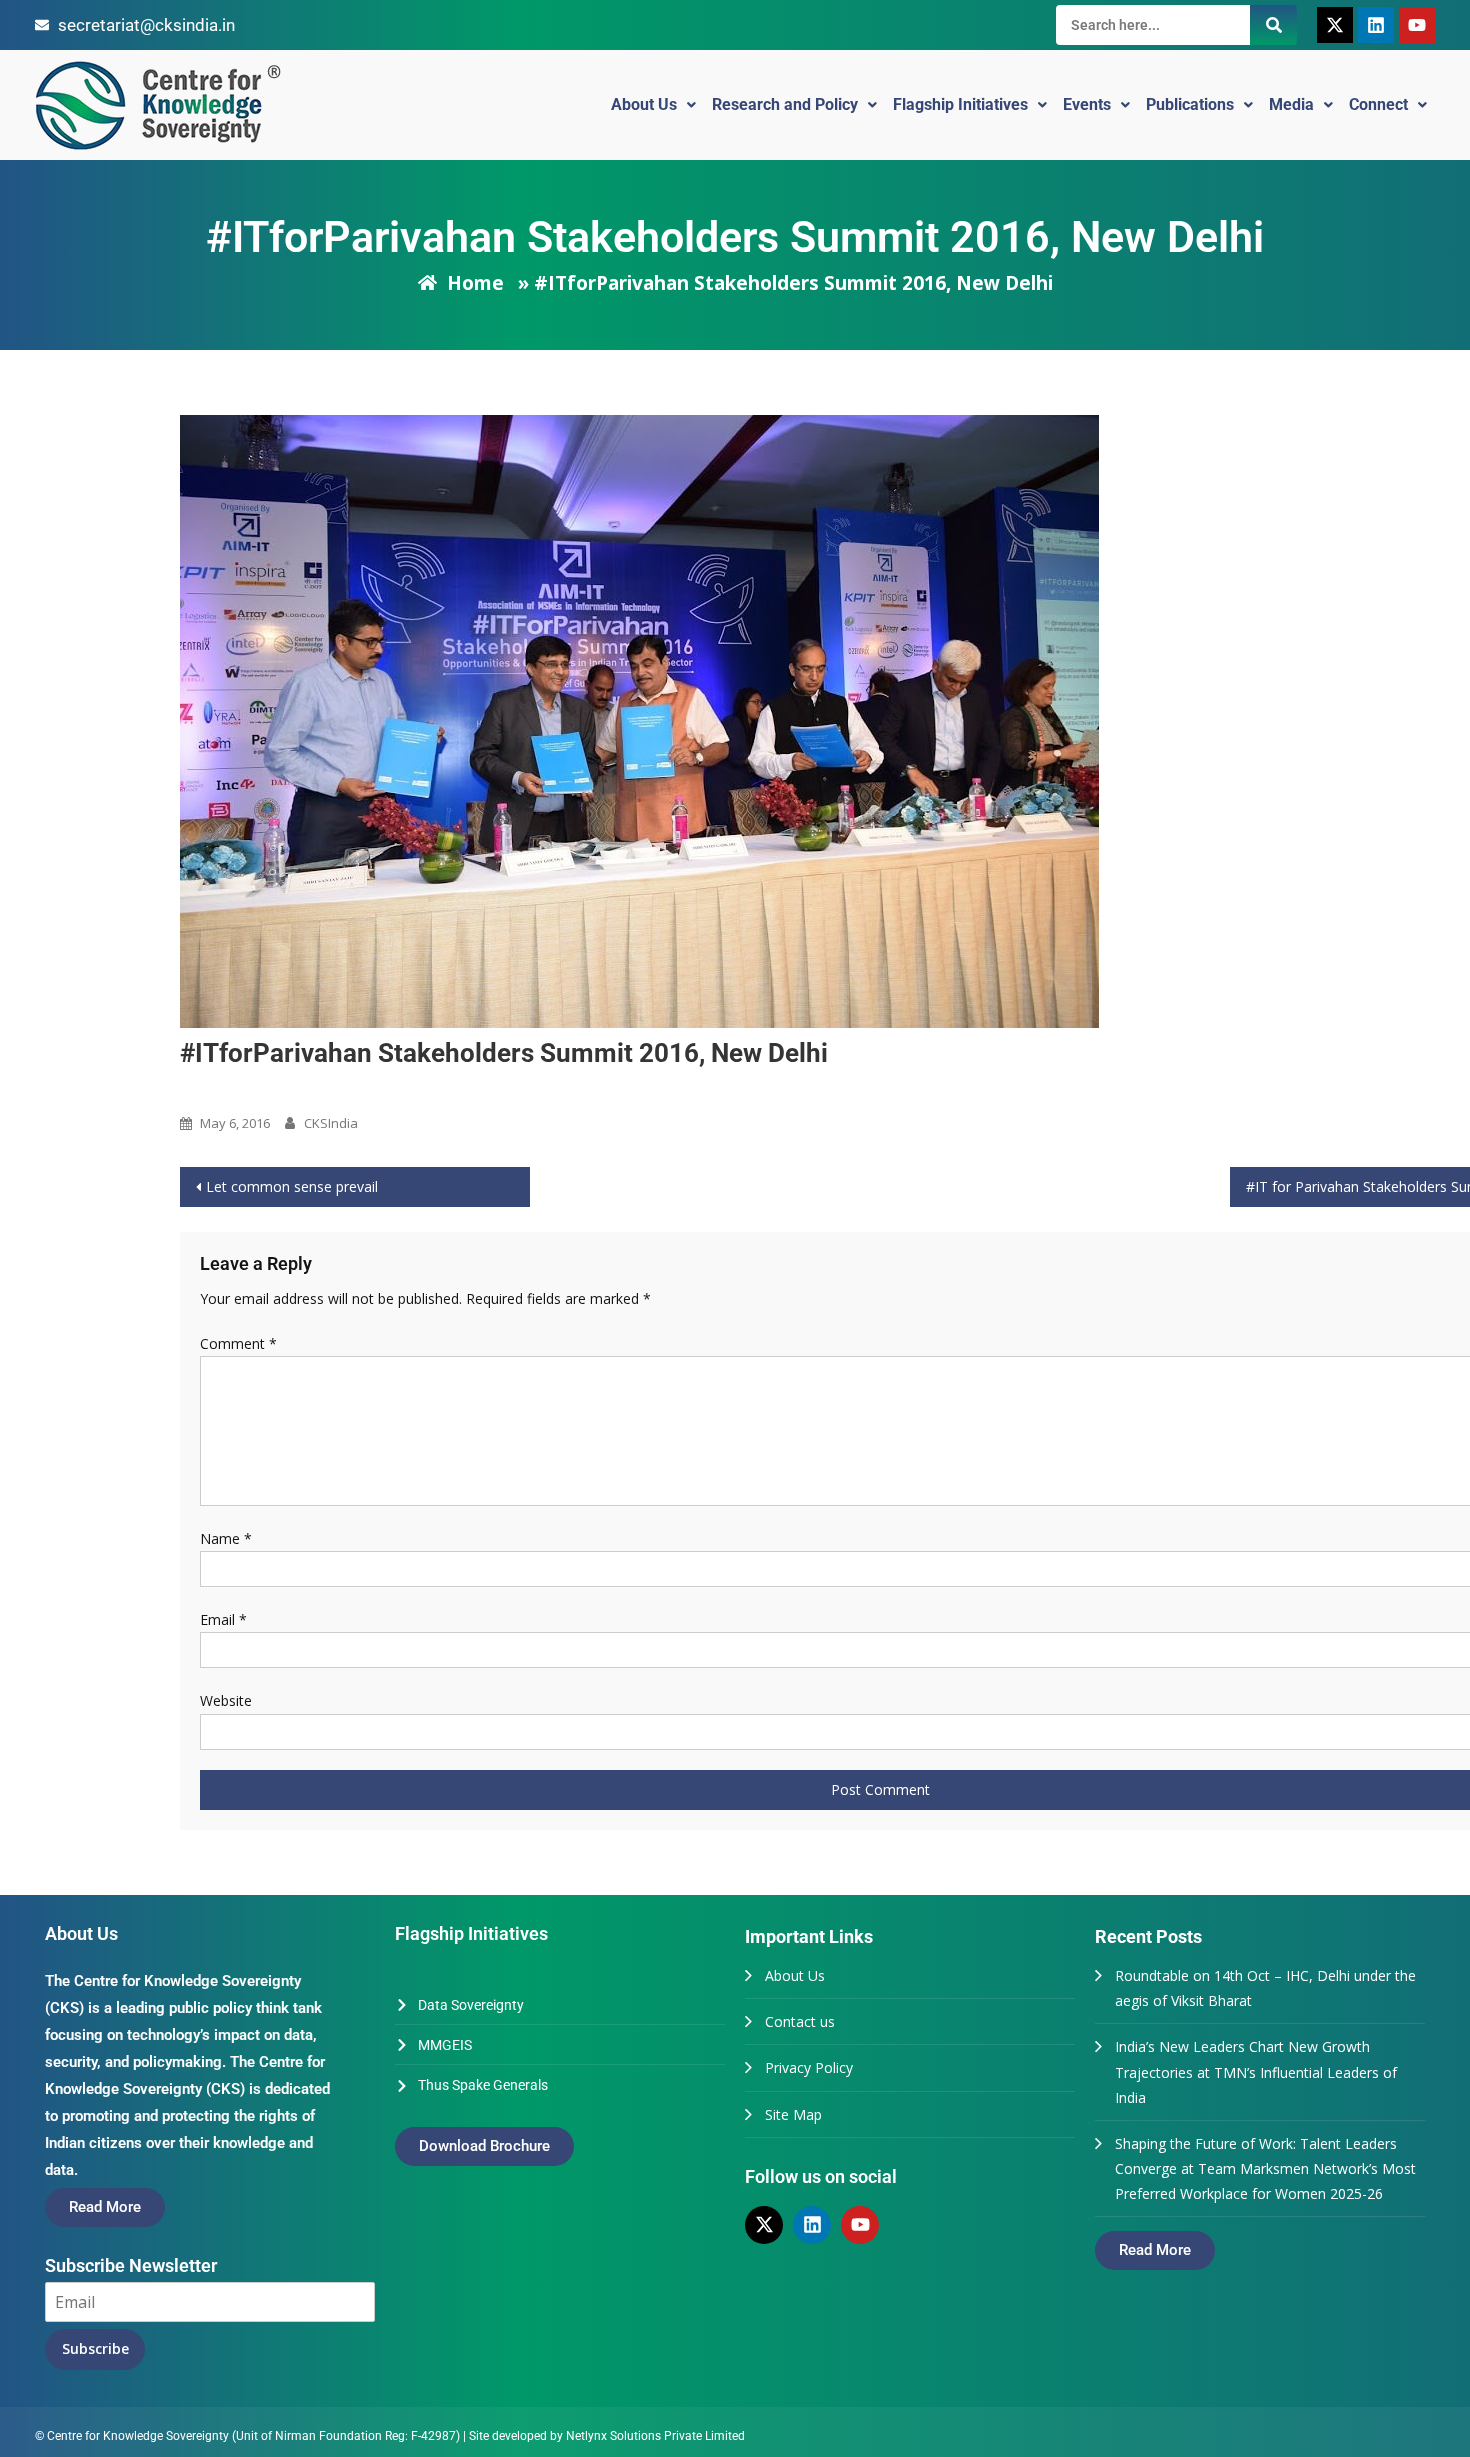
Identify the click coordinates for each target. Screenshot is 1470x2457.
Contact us (800, 2021)
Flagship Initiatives (960, 104)
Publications (1190, 104)
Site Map (793, 2114)
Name (226, 1538)
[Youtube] (1417, 25)
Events (1087, 104)
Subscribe (95, 2348)
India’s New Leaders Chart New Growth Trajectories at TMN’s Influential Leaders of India (1256, 2071)
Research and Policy (785, 104)
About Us (644, 104)
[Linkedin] (1376, 25)
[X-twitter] (1335, 25)
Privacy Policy (809, 2067)
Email (223, 1619)
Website (226, 1700)
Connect (1378, 104)
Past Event (218, 1089)
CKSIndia (331, 1123)
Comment (238, 1343)
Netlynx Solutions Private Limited (655, 2436)
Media (1291, 104)
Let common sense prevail (292, 1186)
